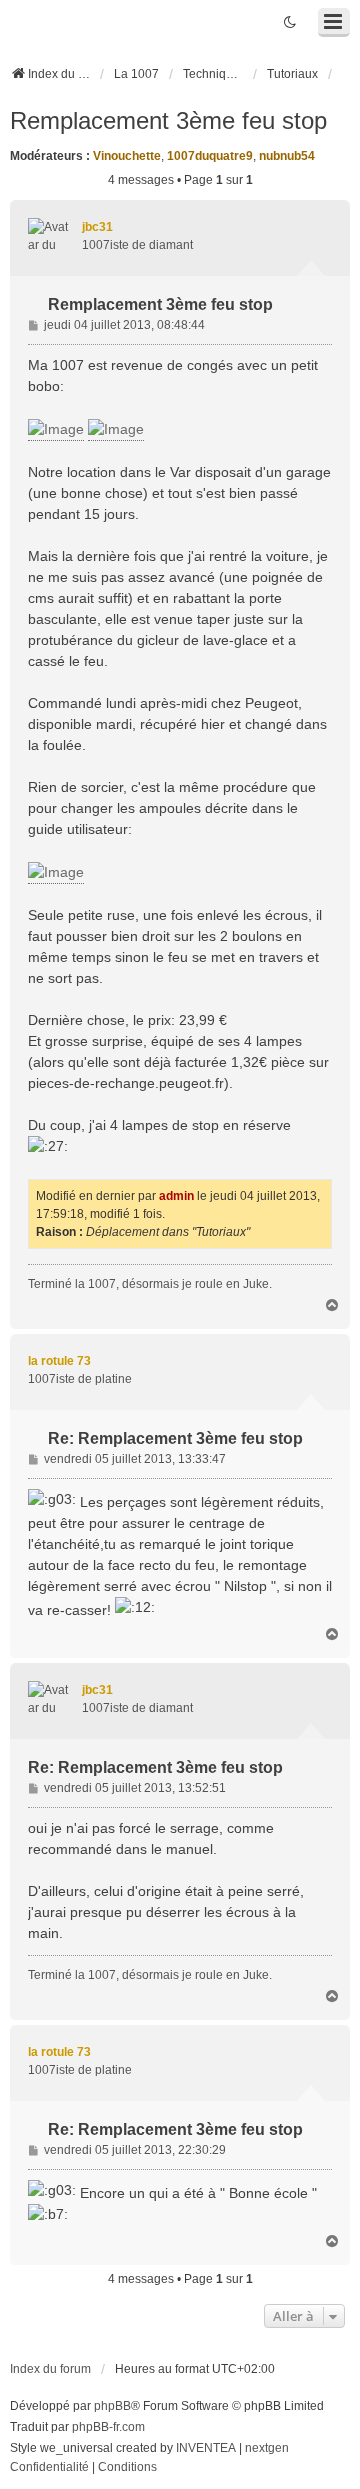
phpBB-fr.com (108, 2427)
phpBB (112, 2406)
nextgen (267, 2448)
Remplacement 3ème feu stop (168, 120)
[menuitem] (49, 2468)
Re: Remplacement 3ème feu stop (175, 1438)
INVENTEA (206, 2448)
